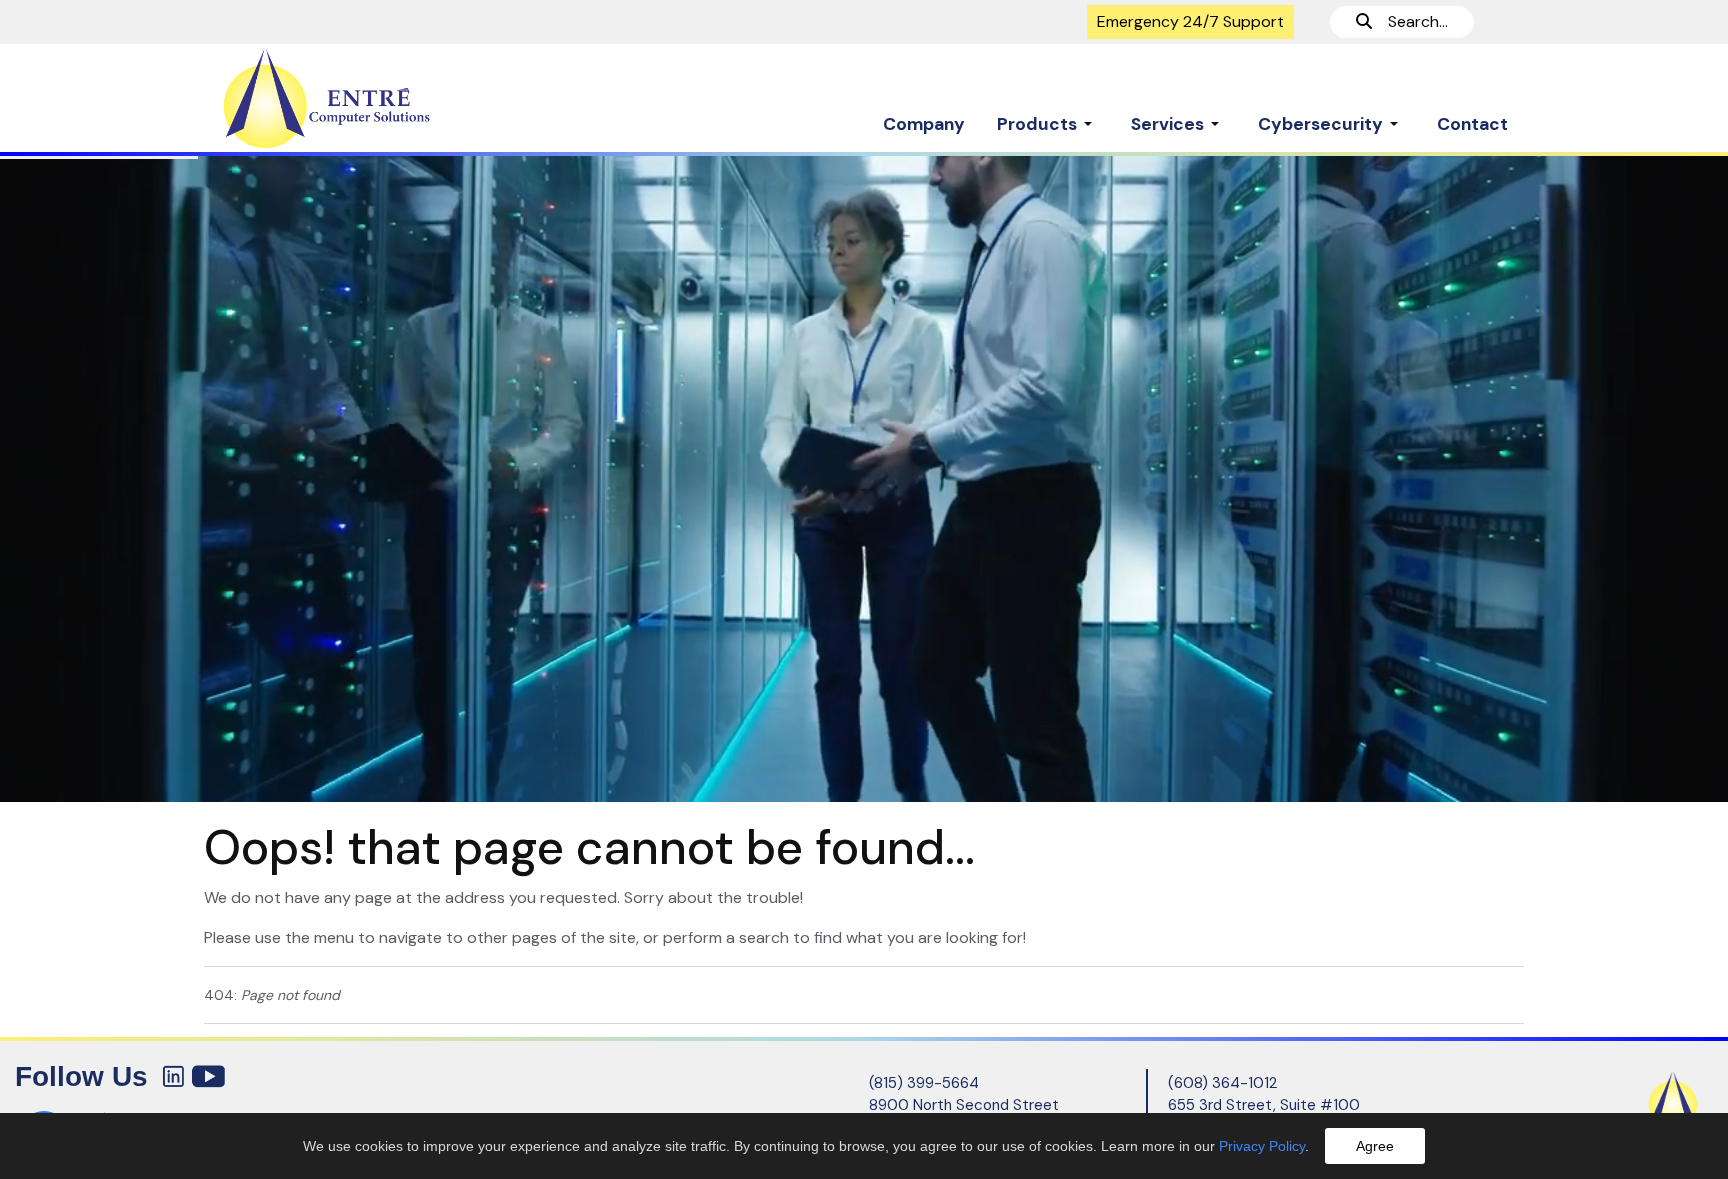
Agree (1375, 1146)
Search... (1410, 21)
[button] (1048, 114)
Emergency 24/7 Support (1190, 21)
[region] (864, 478)
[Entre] (369, 99)
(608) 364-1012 (1222, 1083)
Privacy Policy (1262, 1146)
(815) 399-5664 (924, 1083)
